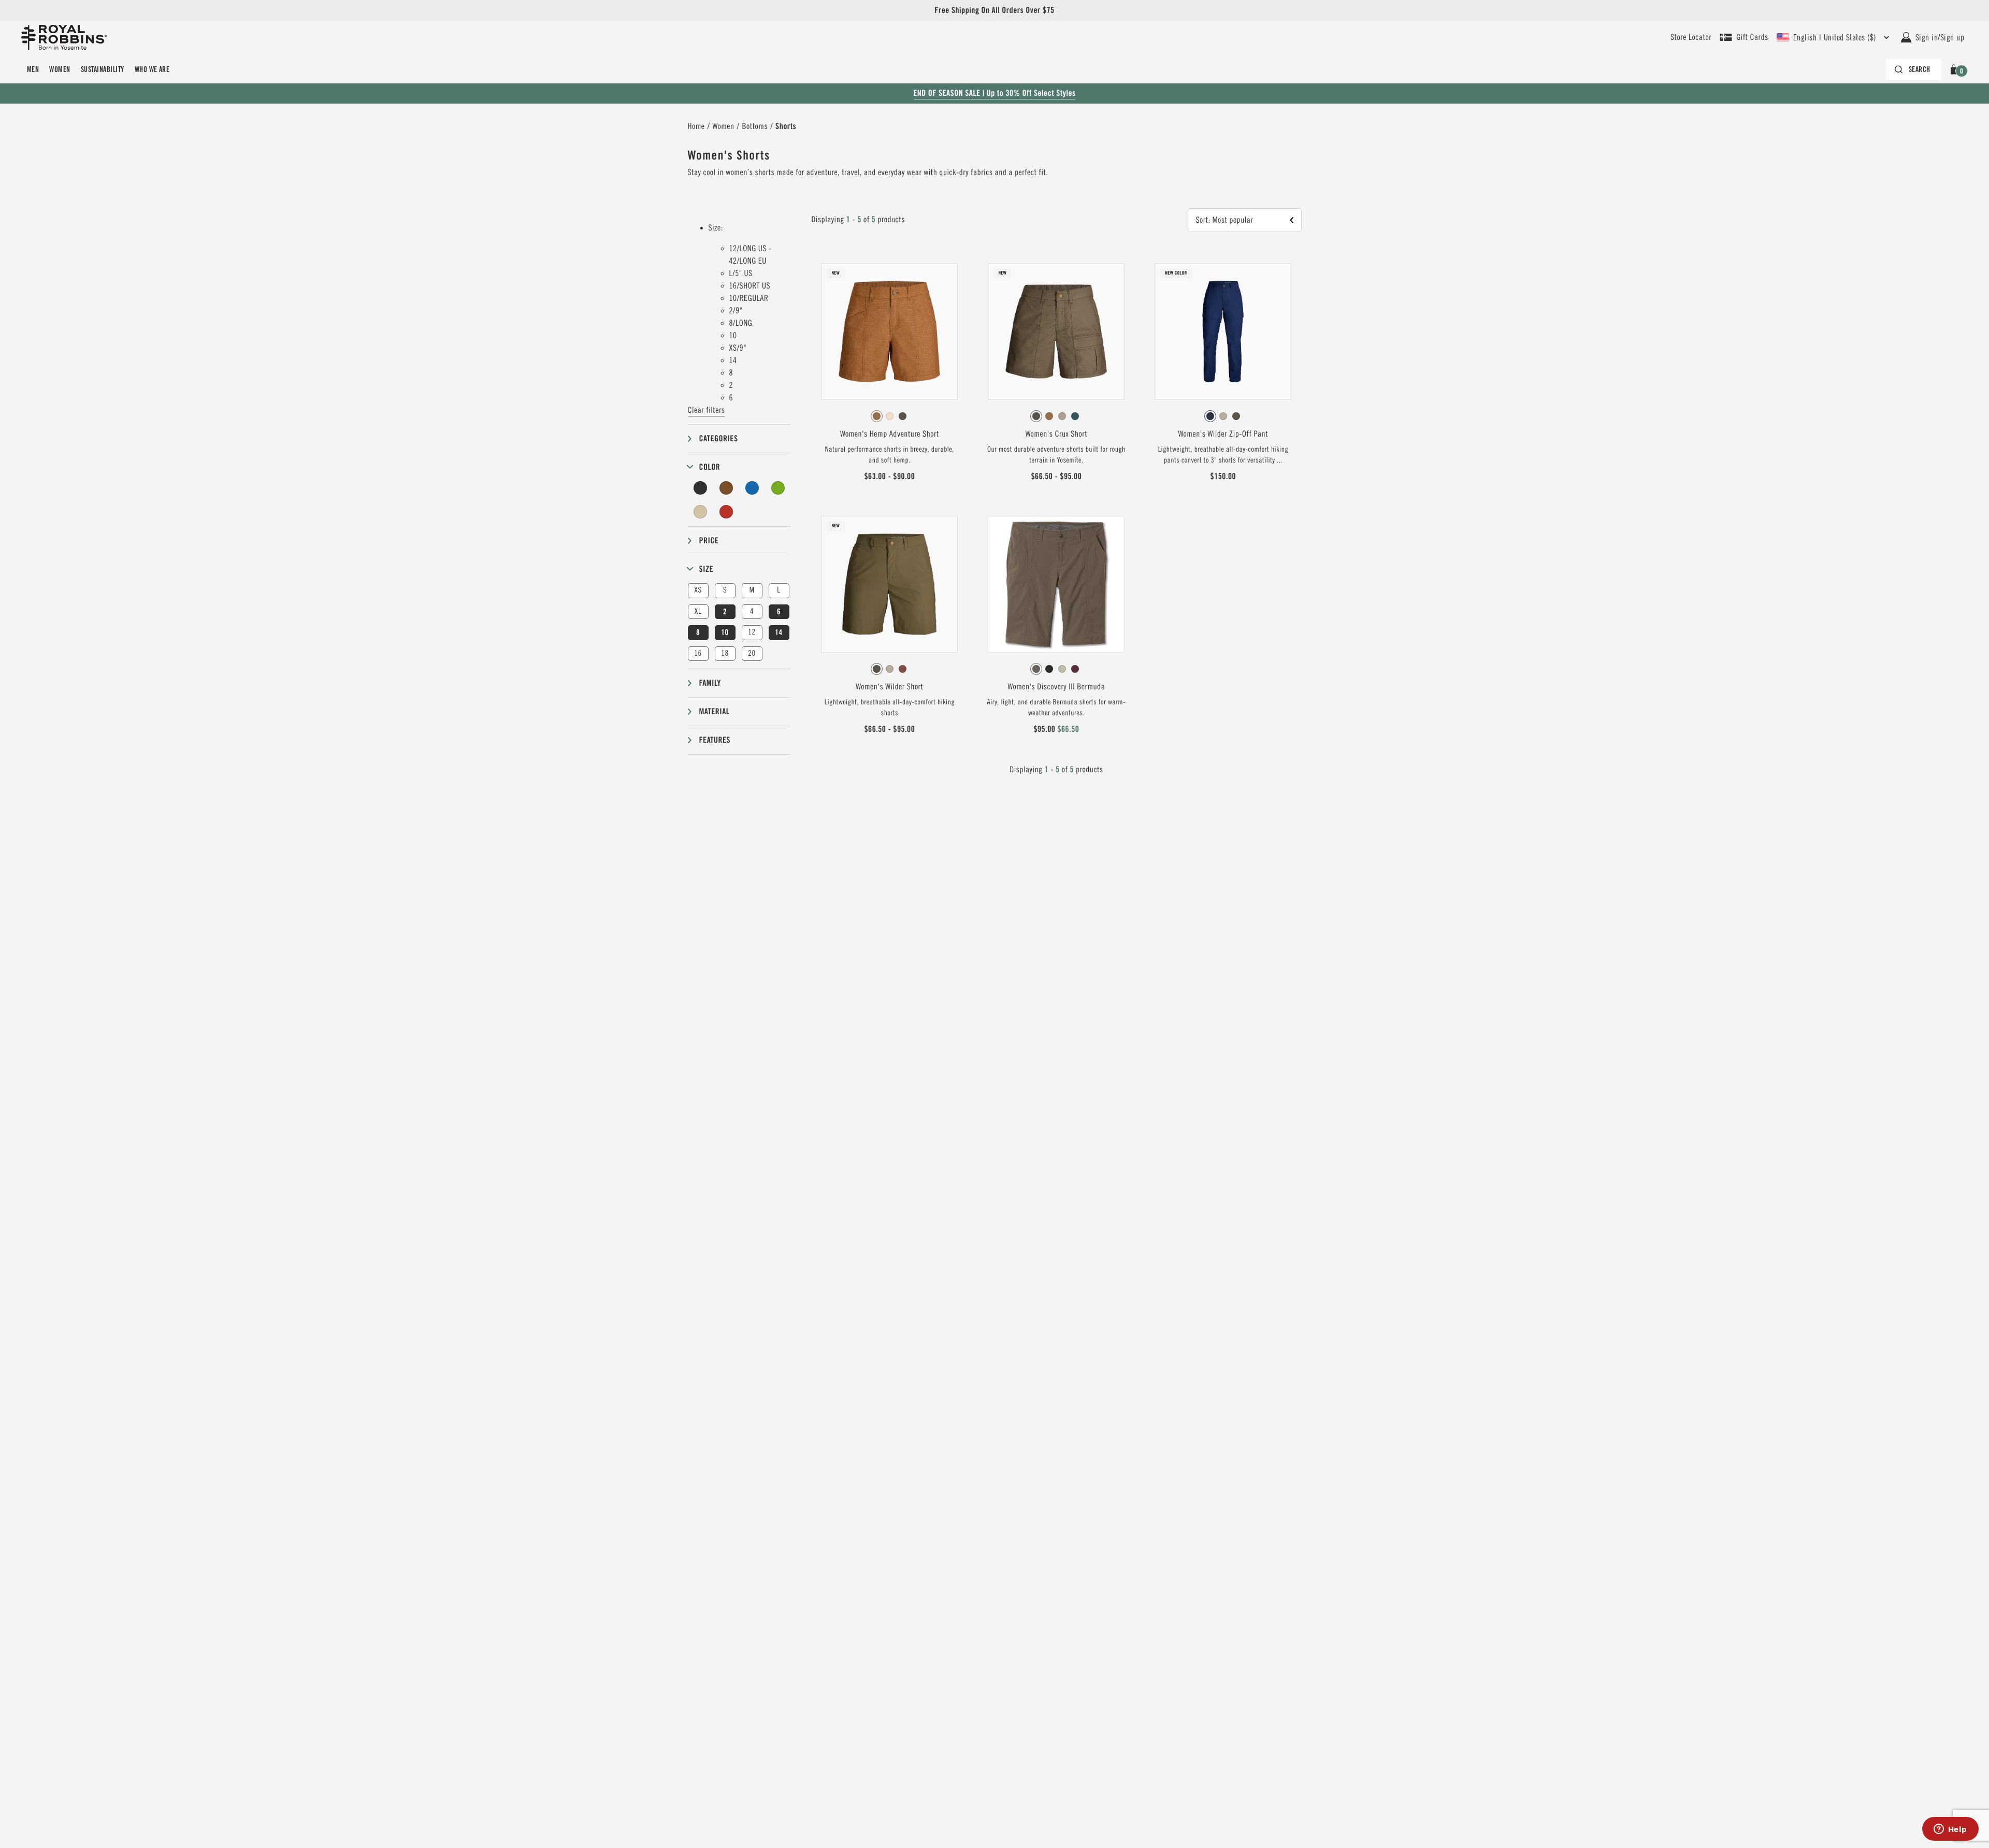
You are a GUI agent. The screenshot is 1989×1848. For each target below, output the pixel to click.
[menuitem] (33, 69)
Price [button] (709, 540)
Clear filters (707, 410)
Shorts (786, 126)
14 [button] (779, 632)
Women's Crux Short (1056, 434)
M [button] (752, 590)
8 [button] (698, 632)
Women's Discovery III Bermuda (1056, 687)
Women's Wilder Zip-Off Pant (1223, 434)
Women (60, 69)
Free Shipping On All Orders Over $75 (994, 10)
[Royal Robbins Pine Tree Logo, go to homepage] (64, 37)
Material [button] (715, 711)
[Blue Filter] (752, 488)
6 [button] (779, 612)
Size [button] (707, 569)
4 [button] (752, 611)
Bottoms (755, 126)
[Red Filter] (726, 512)
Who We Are (152, 69)
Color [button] (710, 467)
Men (33, 69)
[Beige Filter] (701, 512)
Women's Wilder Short (889, 687)
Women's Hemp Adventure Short (890, 434)
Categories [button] (719, 438)
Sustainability (103, 69)
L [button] (779, 590)
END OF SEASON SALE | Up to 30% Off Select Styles (994, 93)
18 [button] (725, 653)
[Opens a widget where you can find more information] (1950, 1830)
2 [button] (725, 612)
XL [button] (698, 611)
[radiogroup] (889, 416)
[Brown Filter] (726, 488)
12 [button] (752, 632)
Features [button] (715, 740)
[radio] (877, 416)
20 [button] (752, 653)
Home (696, 126)
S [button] (725, 590)
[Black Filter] (701, 488)
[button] (1956, 69)
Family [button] (710, 683)
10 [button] (725, 632)
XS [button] (698, 590)
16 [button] (698, 653)
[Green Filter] (778, 488)
